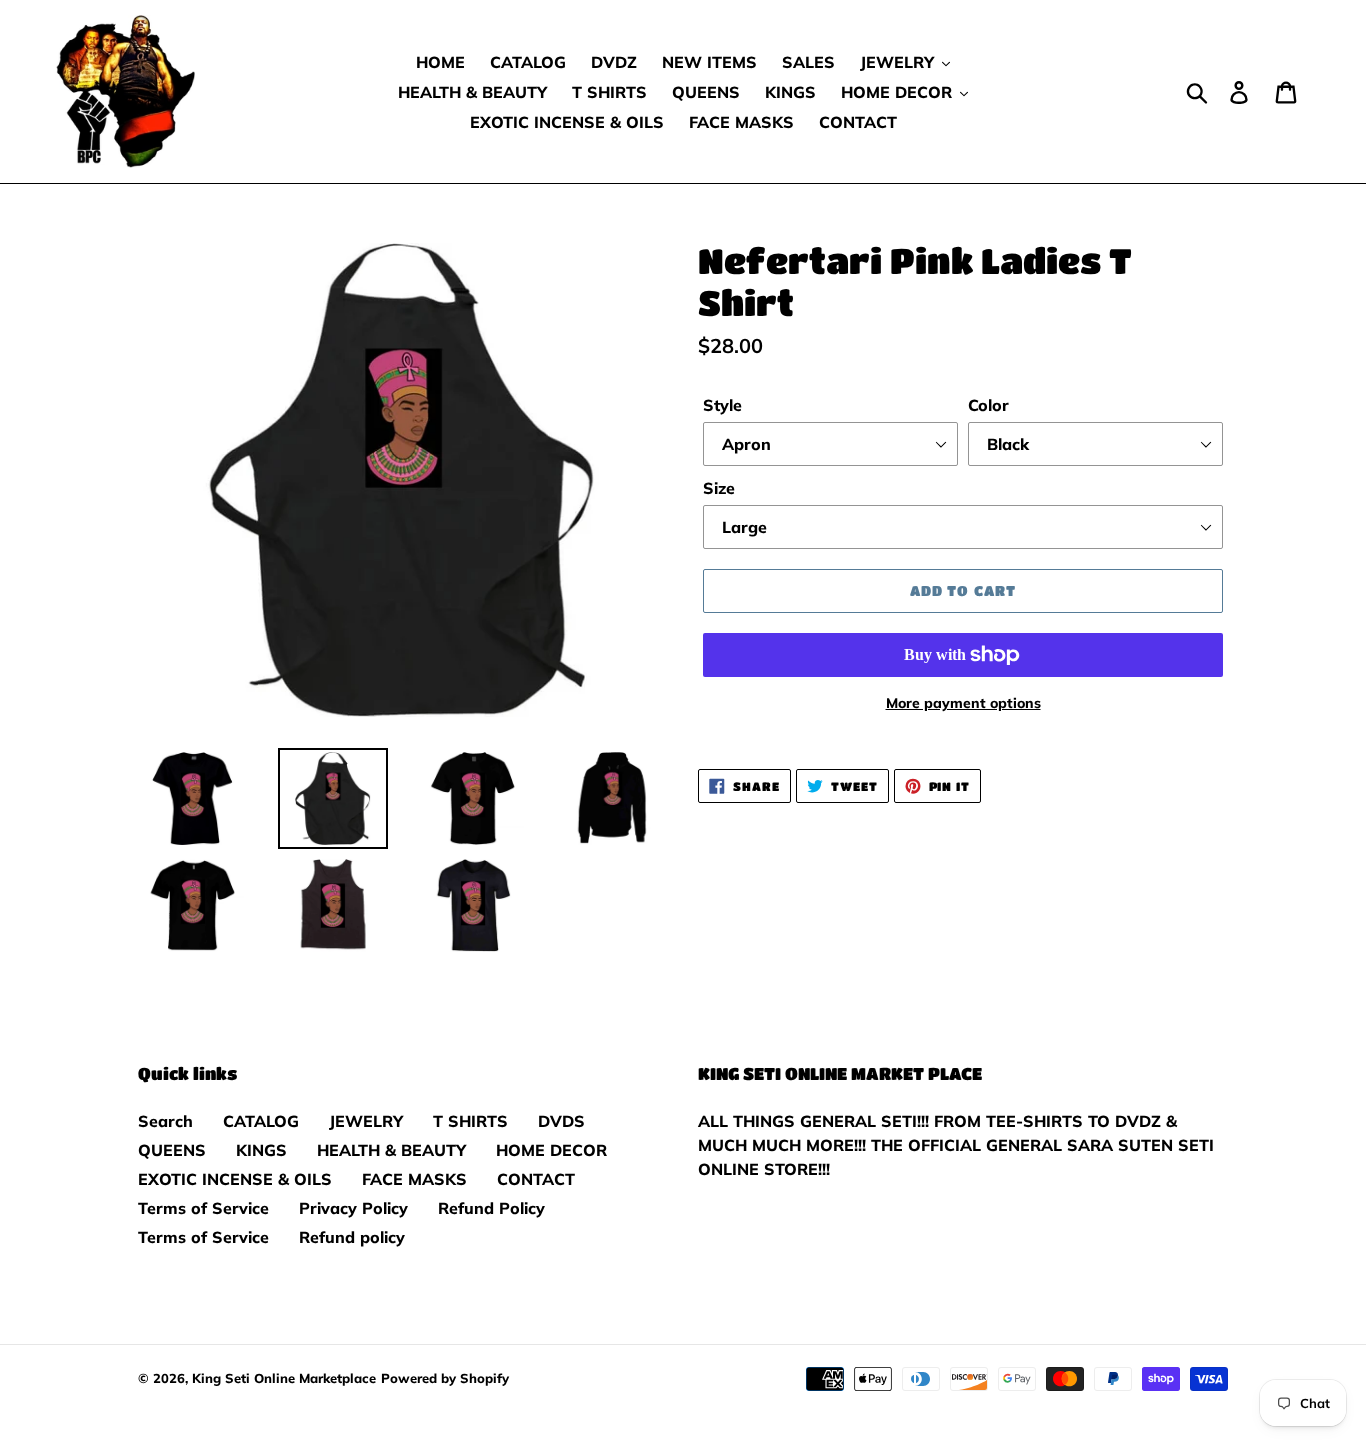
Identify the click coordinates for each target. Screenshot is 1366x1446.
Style (722, 405)
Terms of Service (203, 1208)
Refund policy (352, 1237)
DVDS (561, 1121)
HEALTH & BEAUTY (391, 1150)
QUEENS (172, 1150)
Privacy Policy (353, 1208)
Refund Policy (491, 1208)
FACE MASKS (414, 1179)
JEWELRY (366, 1121)
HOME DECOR (551, 1150)
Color (988, 405)
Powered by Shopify (445, 1378)
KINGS (261, 1150)
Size (719, 488)
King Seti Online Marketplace (284, 1378)
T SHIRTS (470, 1121)
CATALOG (261, 1121)
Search (165, 1121)
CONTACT (536, 1179)
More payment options (963, 703)
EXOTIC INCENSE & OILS (235, 1179)
